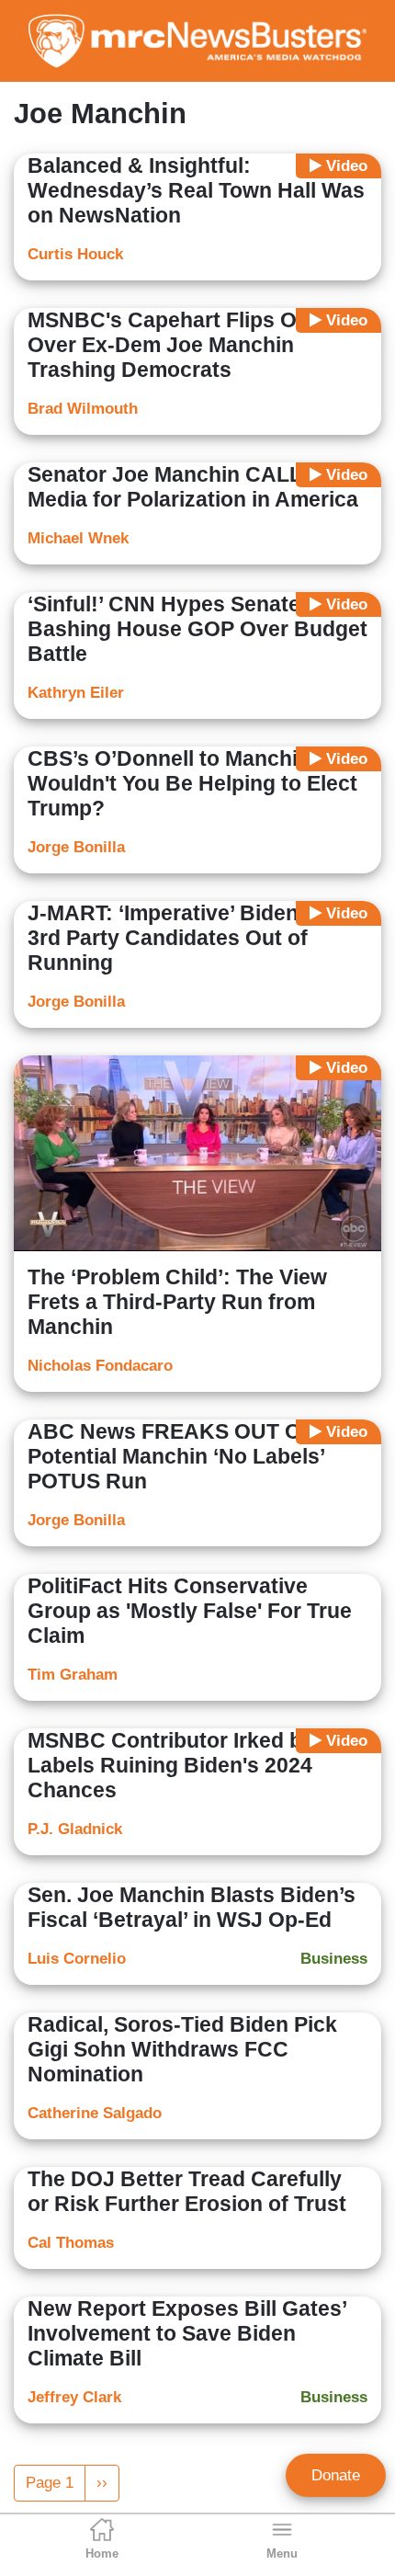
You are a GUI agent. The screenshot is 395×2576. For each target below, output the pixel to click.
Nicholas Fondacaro (100, 1366)
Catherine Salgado (95, 2113)
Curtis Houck (75, 254)
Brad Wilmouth (83, 409)
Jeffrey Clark (74, 2397)
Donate (336, 2475)
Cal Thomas (71, 2243)
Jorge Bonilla (76, 847)
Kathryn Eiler (76, 693)
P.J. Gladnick (75, 1829)
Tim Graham (73, 1675)
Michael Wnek (78, 538)
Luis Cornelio (77, 1959)
